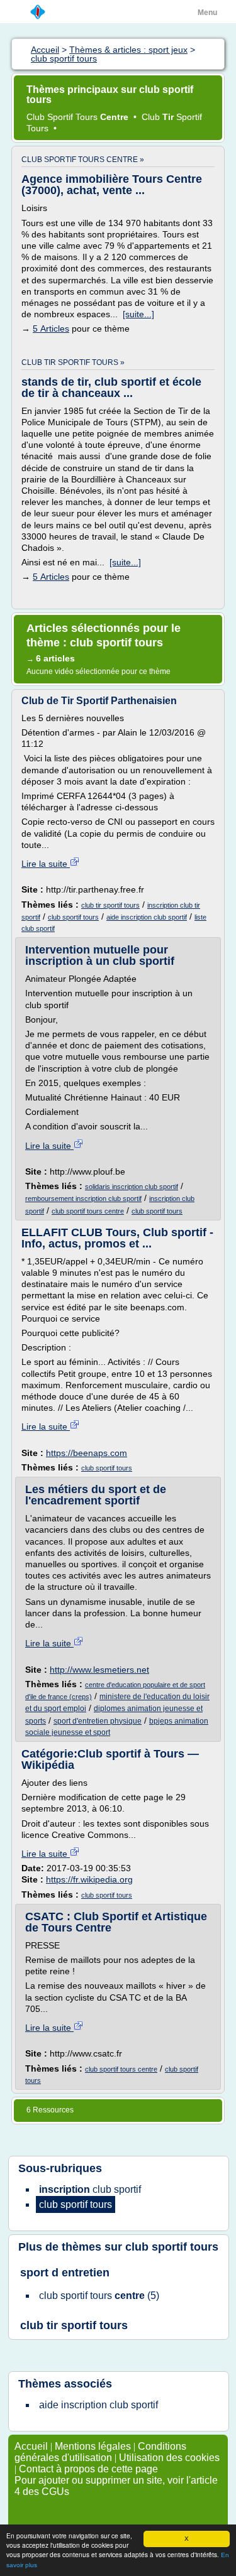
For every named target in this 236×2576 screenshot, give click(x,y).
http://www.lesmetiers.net (99, 1670)
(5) (99, 2296)
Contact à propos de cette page (88, 2469)
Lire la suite (46, 864)
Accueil (31, 2446)
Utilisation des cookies (169, 2458)
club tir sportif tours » (73, 362)
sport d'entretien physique (98, 1721)
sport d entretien (65, 2273)
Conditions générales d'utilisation (100, 2452)
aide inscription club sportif (147, 917)
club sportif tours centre (88, 1211)
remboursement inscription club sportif (83, 1198)
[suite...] (138, 314)
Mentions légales (93, 2446)
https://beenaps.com (87, 1453)
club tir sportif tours (110, 905)
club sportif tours (73, 917)
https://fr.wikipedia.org (89, 1879)
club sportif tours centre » (83, 160)
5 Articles (51, 329)
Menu (207, 13)
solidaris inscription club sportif (132, 1187)
